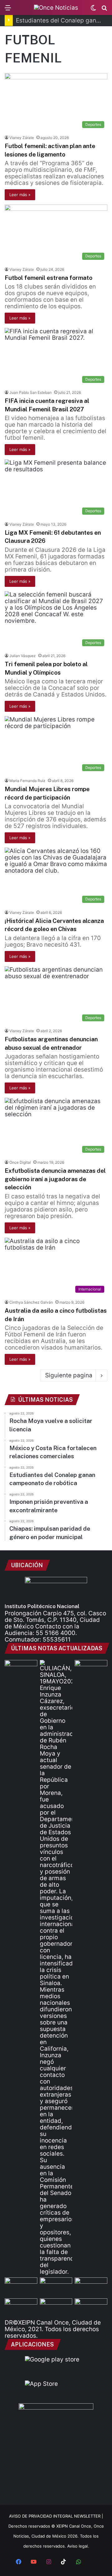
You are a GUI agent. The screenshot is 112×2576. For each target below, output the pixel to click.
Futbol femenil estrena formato (49, 278)
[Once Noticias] (56, 7)
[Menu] (8, 10)
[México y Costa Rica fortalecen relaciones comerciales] (21, 2287)
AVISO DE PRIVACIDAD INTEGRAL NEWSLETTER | (56, 2516)
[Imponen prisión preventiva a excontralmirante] (91, 1669)
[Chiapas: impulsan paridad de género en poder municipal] (91, 2308)
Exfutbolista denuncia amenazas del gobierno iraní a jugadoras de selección (55, 1179)
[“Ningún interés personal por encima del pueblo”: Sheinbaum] (21, 1669)
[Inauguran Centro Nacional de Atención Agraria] (21, 2308)
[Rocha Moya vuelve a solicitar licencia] (56, 1967)
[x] (93, 2562)
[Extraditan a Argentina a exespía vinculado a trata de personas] (56, 2308)
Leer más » (20, 195)
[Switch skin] (93, 10)
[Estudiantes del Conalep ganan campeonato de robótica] (56, 2287)
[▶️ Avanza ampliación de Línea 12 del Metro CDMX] (91, 2287)
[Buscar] (104, 10)
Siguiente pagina (69, 1375)
